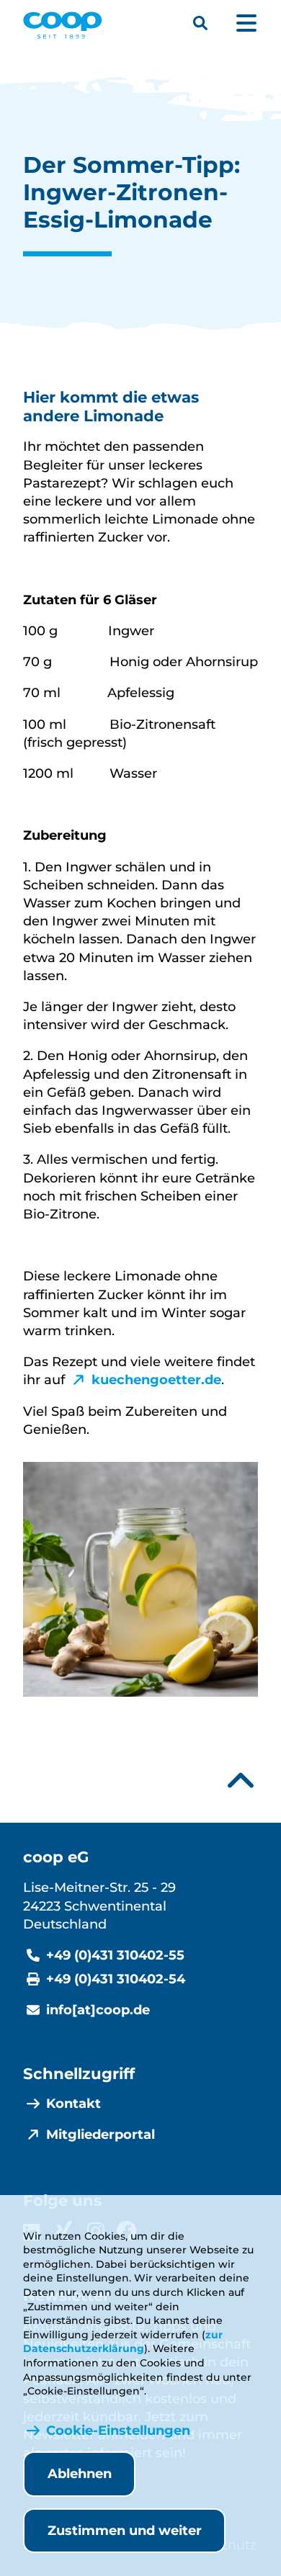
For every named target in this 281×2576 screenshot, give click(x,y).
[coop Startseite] (63, 25)
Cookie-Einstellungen (118, 2431)
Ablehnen (80, 2474)
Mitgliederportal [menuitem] (101, 2135)
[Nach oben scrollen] (241, 1781)
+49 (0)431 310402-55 (115, 1955)
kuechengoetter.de (156, 1380)
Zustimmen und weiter (125, 2531)
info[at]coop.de (98, 2010)
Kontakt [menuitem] (73, 2104)
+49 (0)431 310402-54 (116, 1979)
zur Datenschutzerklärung (123, 2342)
